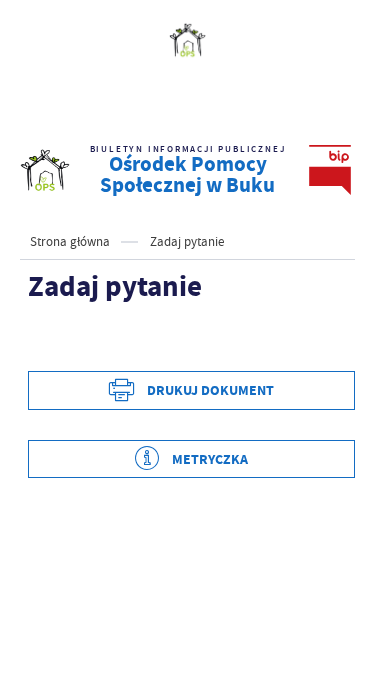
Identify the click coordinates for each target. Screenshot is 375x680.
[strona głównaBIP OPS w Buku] (45, 170)
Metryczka (210, 459)
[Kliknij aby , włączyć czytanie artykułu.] (44, 341)
